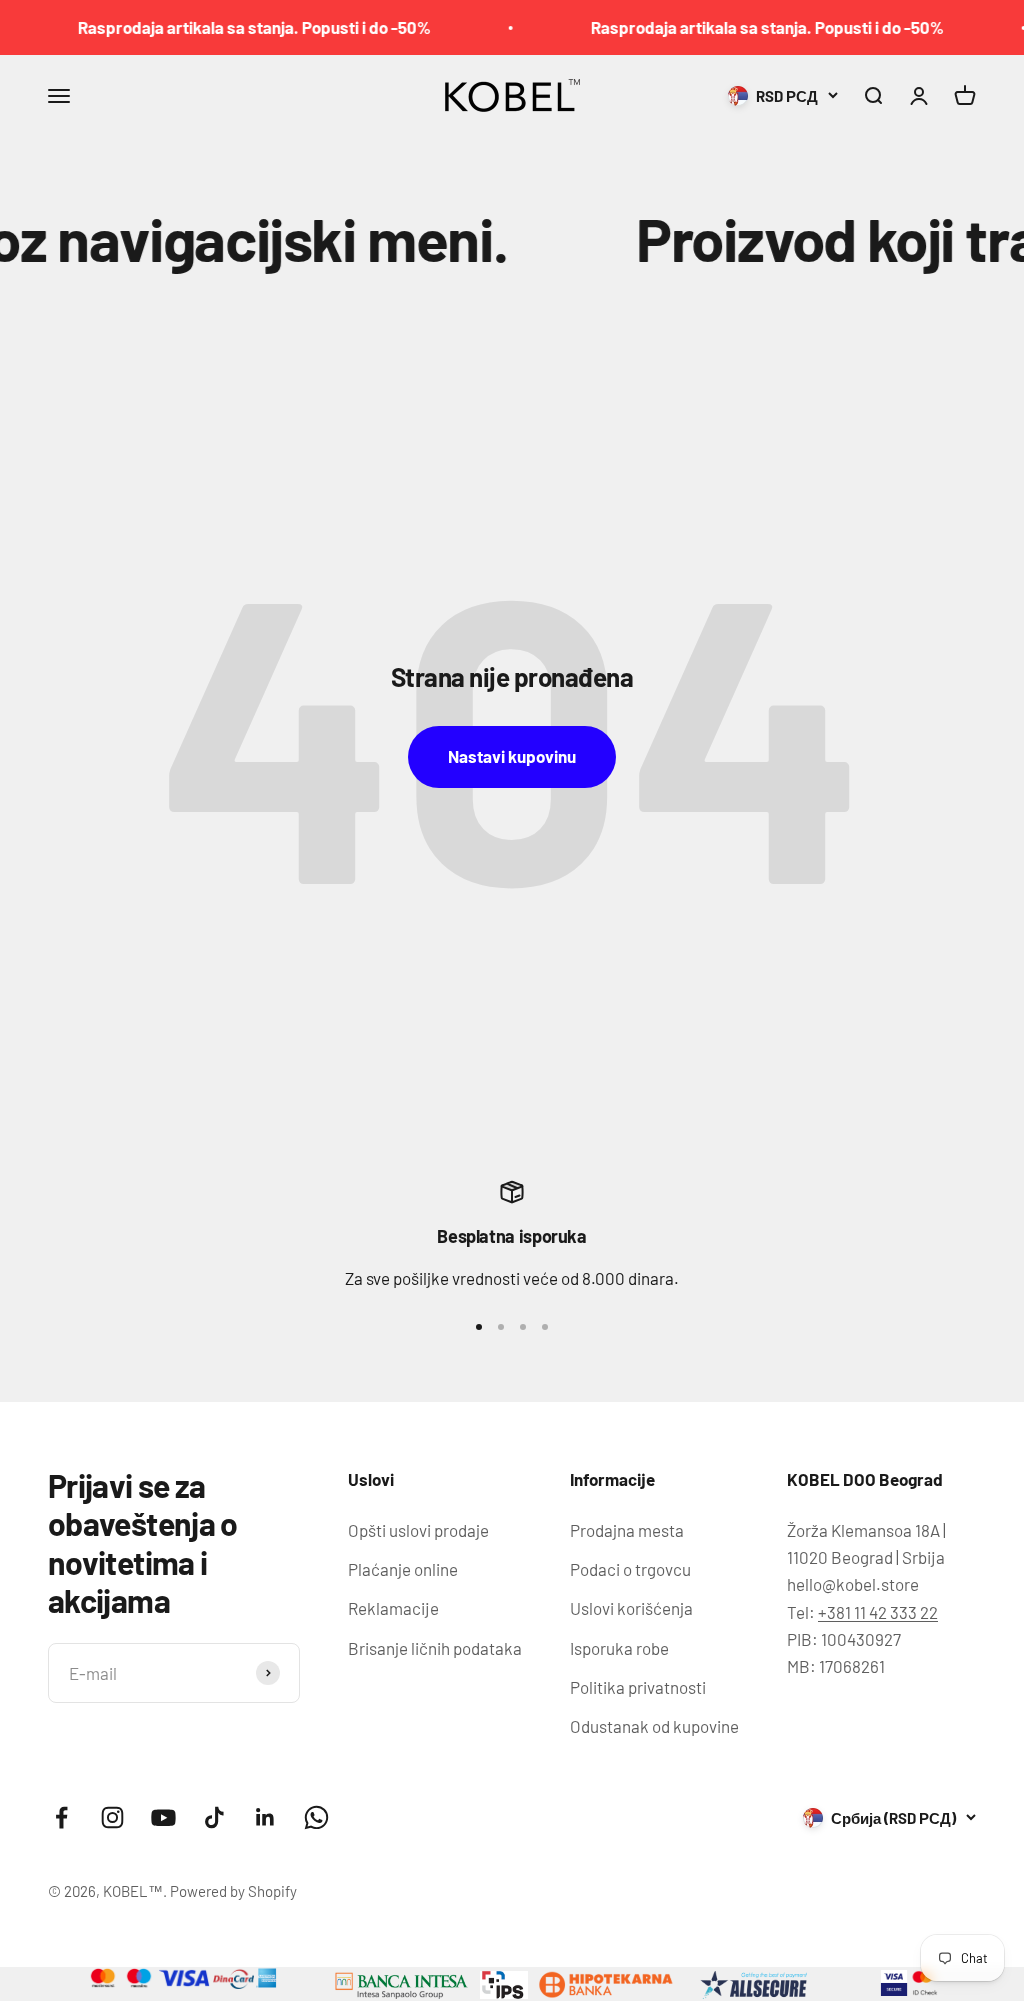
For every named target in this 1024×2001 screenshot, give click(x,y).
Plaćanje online (403, 1569)
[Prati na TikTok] (214, 1817)
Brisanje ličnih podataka (435, 1648)
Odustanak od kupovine (654, 1726)
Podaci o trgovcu (630, 1569)
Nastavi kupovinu (512, 756)
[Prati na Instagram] (112, 1817)
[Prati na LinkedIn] (265, 1817)
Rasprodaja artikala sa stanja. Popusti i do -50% (230, 27)
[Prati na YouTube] (163, 1817)
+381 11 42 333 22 (878, 1612)
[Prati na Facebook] (61, 1817)
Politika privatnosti (638, 1687)
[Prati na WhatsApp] (316, 1817)
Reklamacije (393, 1608)
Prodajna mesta (627, 1530)
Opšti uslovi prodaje (418, 1530)
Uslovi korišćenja (631, 1608)
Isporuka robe (619, 1648)
